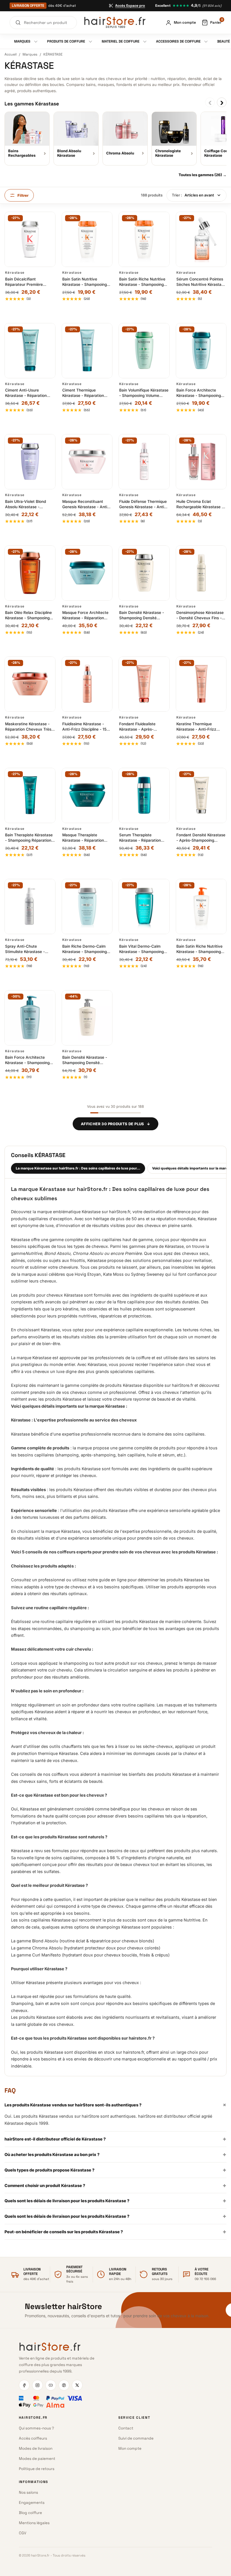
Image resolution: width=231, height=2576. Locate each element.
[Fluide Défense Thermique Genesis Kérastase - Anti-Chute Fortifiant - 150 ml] (144, 462)
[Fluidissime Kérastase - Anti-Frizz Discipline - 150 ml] (87, 684)
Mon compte (130, 2448)
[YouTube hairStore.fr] (51, 2385)
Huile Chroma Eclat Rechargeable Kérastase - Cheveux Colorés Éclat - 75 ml (200, 504)
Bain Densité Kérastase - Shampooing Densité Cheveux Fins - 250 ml (142, 615)
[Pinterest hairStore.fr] (64, 2385)
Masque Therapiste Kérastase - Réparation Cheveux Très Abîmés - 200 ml (84, 838)
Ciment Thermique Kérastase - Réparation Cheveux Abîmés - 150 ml (86, 393)
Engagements (32, 2503)
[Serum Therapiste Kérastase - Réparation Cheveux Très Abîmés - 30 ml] (144, 795)
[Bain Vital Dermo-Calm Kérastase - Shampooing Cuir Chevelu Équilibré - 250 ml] (144, 906)
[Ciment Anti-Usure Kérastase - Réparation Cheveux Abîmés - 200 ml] (30, 351)
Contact (126, 2428)
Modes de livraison (36, 2448)
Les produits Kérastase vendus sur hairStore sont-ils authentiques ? (115, 2105)
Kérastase (15, 273)
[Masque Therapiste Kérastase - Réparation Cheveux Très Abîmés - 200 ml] (87, 795)
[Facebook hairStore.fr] (24, 2385)
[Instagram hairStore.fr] (37, 2385)
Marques (30, 54)
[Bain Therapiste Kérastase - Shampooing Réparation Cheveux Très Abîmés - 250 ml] (30, 795)
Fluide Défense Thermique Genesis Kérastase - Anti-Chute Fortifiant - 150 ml (143, 504)
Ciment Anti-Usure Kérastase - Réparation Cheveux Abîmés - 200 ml (29, 393)
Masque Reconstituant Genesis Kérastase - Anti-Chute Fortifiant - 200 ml (85, 504)
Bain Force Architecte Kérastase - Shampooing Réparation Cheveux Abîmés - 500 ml (27, 1060)
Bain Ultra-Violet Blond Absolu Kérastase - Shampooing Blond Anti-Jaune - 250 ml (27, 504)
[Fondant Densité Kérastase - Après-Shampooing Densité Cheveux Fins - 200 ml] (201, 795)
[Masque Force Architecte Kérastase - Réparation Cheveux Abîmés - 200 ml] (87, 573)
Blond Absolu (57, 1253)
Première (133, 1253)
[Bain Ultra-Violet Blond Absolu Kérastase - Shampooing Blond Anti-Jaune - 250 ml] (30, 462)
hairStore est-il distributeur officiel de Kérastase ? (115, 2139)
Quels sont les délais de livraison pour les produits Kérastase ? (115, 2201)
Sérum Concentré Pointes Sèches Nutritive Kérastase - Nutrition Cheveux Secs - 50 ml (201, 282)
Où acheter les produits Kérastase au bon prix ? (115, 2154)
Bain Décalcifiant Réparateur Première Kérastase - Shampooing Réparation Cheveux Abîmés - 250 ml (27, 282)
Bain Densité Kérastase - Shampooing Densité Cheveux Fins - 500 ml (85, 1060)
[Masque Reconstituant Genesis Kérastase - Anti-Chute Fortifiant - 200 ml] (87, 462)
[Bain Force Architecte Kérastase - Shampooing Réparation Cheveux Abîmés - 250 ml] (201, 351)
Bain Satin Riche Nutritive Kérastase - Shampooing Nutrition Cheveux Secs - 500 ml (199, 949)
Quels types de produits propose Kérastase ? (115, 2170)
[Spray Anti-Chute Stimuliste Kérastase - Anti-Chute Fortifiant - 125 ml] (30, 906)
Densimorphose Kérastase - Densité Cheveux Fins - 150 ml (200, 615)
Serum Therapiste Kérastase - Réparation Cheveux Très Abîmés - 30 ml (144, 838)
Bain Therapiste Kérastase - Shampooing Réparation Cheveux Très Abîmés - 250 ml (29, 838)
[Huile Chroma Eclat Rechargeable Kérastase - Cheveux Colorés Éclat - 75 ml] (201, 462)
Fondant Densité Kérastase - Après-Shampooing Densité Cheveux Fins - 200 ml (201, 838)
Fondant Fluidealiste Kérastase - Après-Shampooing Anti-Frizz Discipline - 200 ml (140, 727)
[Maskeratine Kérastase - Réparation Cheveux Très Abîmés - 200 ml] (30, 684)
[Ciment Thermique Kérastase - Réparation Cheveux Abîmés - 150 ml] (87, 351)
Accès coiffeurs (33, 2438)
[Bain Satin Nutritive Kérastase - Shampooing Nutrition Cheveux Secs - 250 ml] (87, 239)
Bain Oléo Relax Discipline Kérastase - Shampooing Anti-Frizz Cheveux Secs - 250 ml (29, 615)
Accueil (11, 54)
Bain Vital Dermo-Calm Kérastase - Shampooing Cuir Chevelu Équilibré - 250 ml (141, 949)
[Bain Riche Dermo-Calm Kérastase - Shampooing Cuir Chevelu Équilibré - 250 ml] (87, 906)
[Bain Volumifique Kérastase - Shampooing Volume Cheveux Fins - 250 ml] (144, 351)
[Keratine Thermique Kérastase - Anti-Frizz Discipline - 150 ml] (201, 684)
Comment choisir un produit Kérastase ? (115, 2185)
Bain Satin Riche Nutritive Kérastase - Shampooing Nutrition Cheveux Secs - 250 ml (142, 282)
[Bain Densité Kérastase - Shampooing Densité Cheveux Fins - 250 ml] (144, 573)
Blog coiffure (30, 2513)
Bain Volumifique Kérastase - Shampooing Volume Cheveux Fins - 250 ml (144, 393)
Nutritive (34, 1253)
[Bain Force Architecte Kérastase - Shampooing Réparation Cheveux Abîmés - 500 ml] (30, 1018)
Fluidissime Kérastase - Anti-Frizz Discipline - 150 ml (86, 727)
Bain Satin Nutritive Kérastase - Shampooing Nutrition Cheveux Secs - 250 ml (85, 282)
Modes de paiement (37, 2459)
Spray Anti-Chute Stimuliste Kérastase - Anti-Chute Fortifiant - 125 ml (29, 949)
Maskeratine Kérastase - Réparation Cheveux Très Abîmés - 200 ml (28, 727)
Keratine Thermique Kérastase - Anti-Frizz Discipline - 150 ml (196, 727)
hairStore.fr (92, 1189)
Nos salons (28, 2492)
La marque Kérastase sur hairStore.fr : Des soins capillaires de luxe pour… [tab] (78, 1168)
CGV (23, 2533)
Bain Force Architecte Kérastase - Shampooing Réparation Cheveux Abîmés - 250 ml (199, 393)
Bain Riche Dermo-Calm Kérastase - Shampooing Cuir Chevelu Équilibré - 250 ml (85, 949)
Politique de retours (37, 2469)
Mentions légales (34, 2523)
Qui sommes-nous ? (36, 2428)
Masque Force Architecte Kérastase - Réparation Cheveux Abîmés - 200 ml (86, 615)
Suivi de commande (136, 2438)
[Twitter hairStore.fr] (77, 2385)
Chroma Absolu (88, 1253)
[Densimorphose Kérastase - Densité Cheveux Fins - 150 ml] (201, 573)
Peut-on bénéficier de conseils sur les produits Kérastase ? (115, 2232)
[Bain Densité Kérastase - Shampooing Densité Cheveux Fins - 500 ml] (87, 1018)
